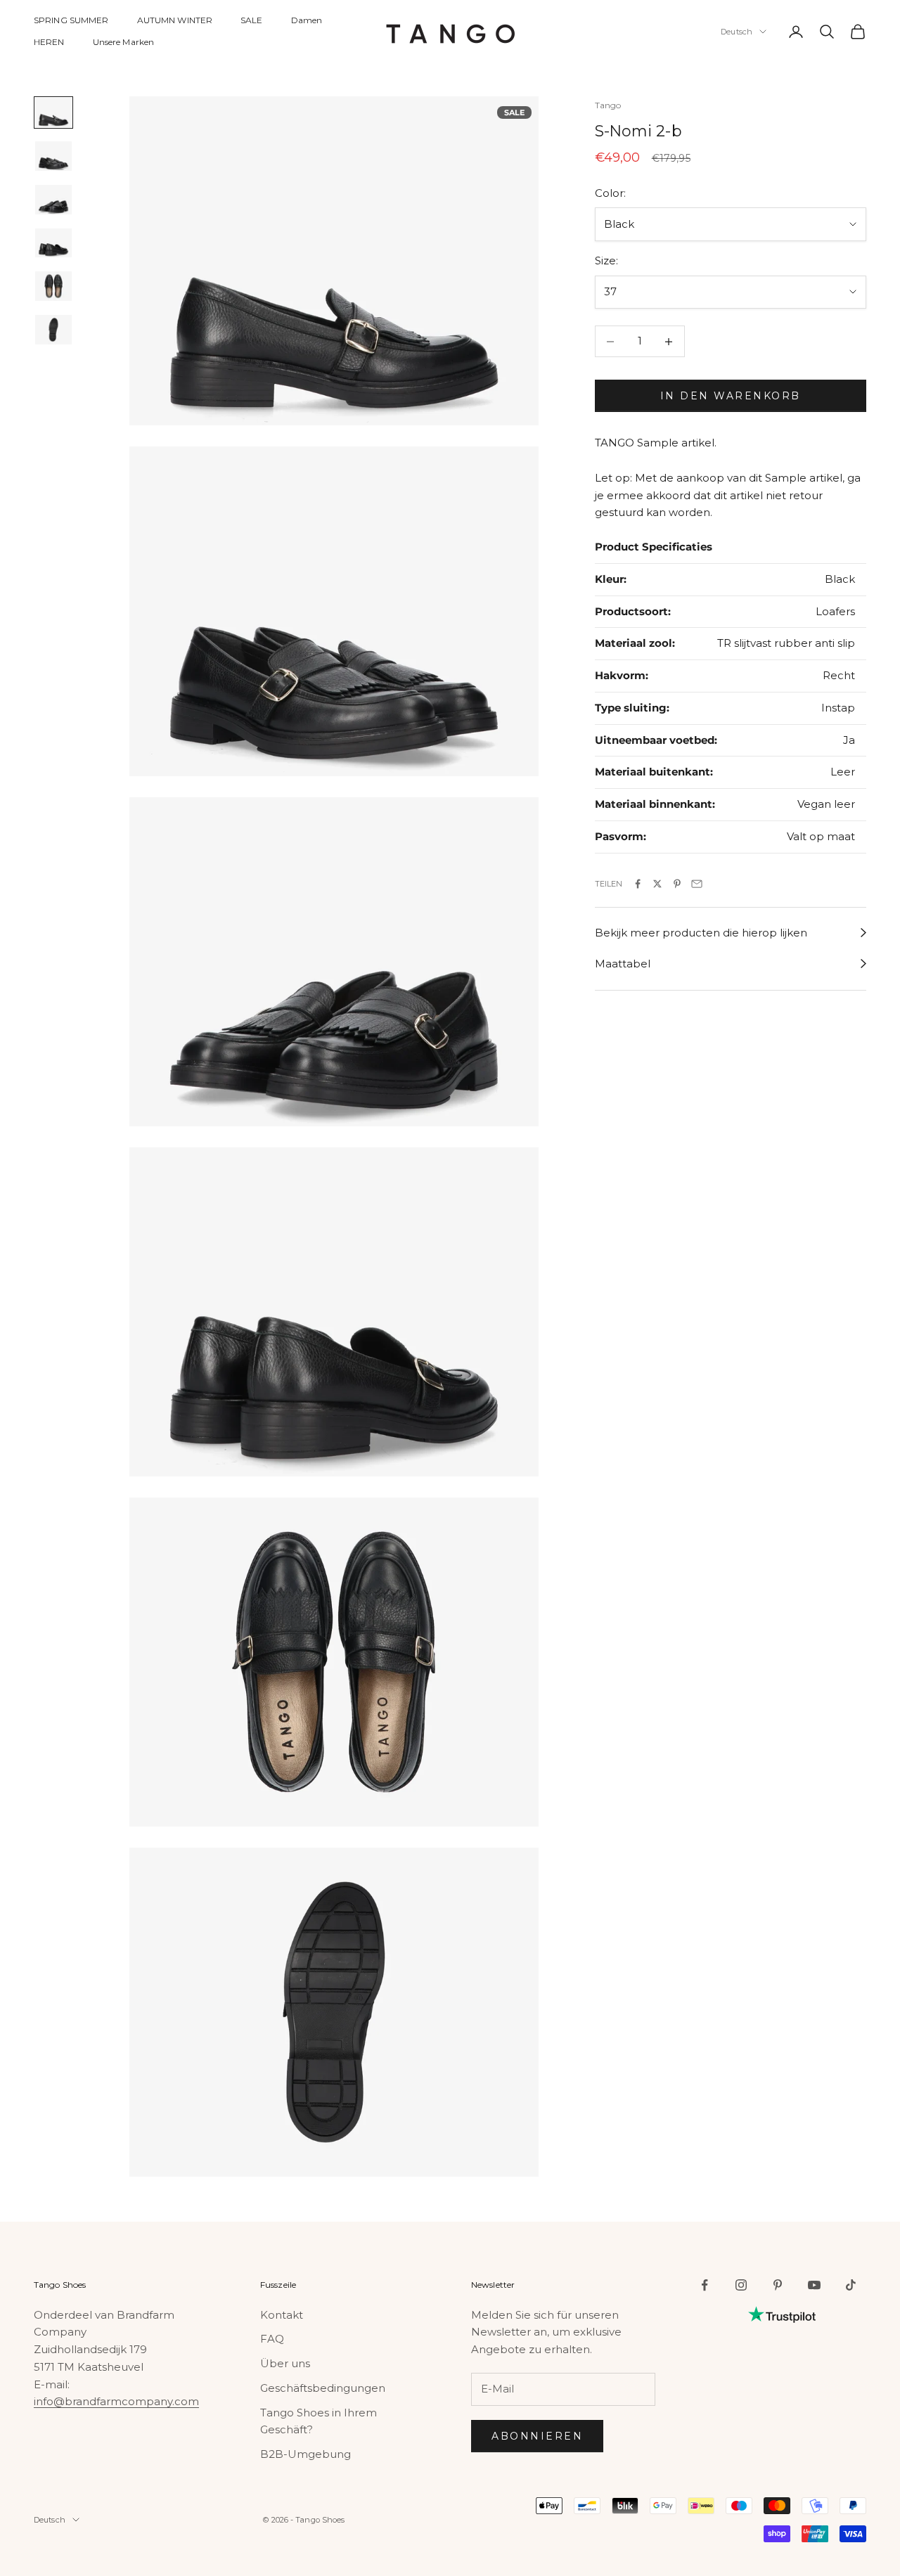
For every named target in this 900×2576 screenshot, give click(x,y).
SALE (251, 20)
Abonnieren (537, 2436)
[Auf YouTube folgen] (814, 2285)
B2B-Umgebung (306, 2454)
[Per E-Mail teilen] (697, 884)
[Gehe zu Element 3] (53, 200)
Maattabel (623, 964)
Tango (608, 105)
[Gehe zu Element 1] (53, 112)
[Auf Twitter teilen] (657, 884)
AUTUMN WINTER (175, 20)
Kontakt (282, 2315)
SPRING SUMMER (71, 20)
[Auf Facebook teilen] (638, 884)
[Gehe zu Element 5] (53, 286)
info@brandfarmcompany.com (116, 2401)
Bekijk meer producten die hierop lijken (701, 933)
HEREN (49, 42)
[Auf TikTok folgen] (851, 2285)
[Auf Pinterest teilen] (677, 884)
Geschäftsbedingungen (323, 2388)
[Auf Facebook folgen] (705, 2285)
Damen (307, 20)
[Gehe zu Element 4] (53, 243)
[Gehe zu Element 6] (53, 330)
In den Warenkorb (731, 396)
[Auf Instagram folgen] (741, 2285)
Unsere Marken (124, 42)
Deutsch (737, 32)
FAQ (272, 2339)
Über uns (285, 2363)
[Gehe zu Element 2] (53, 156)
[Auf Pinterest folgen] (778, 2285)
